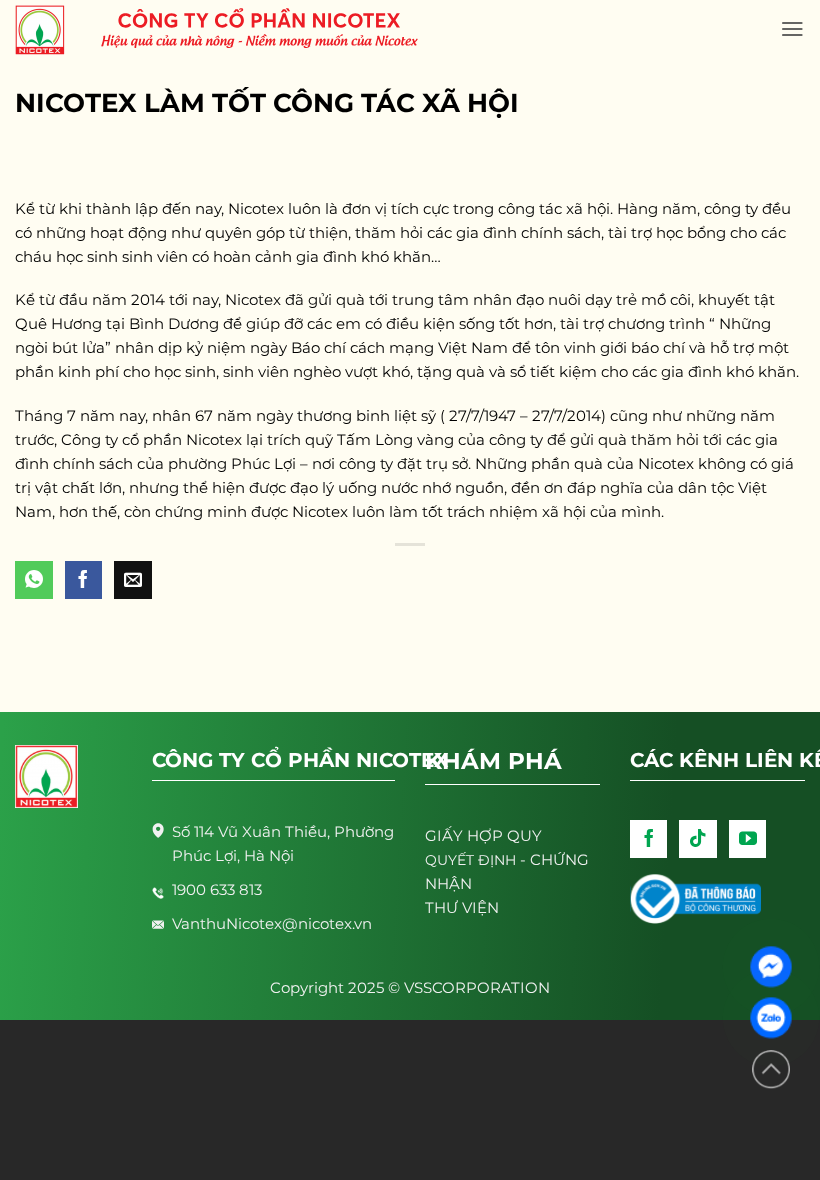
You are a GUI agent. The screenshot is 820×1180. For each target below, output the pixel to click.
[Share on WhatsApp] (34, 580)
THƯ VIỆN (462, 907)
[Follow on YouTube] (748, 839)
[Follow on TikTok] (698, 839)
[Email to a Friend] (133, 580)
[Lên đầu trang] (771, 1069)
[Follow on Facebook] (649, 839)
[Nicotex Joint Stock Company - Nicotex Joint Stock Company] (50, 30)
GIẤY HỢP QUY (483, 835)
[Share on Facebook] (84, 580)
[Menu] (792, 29)
